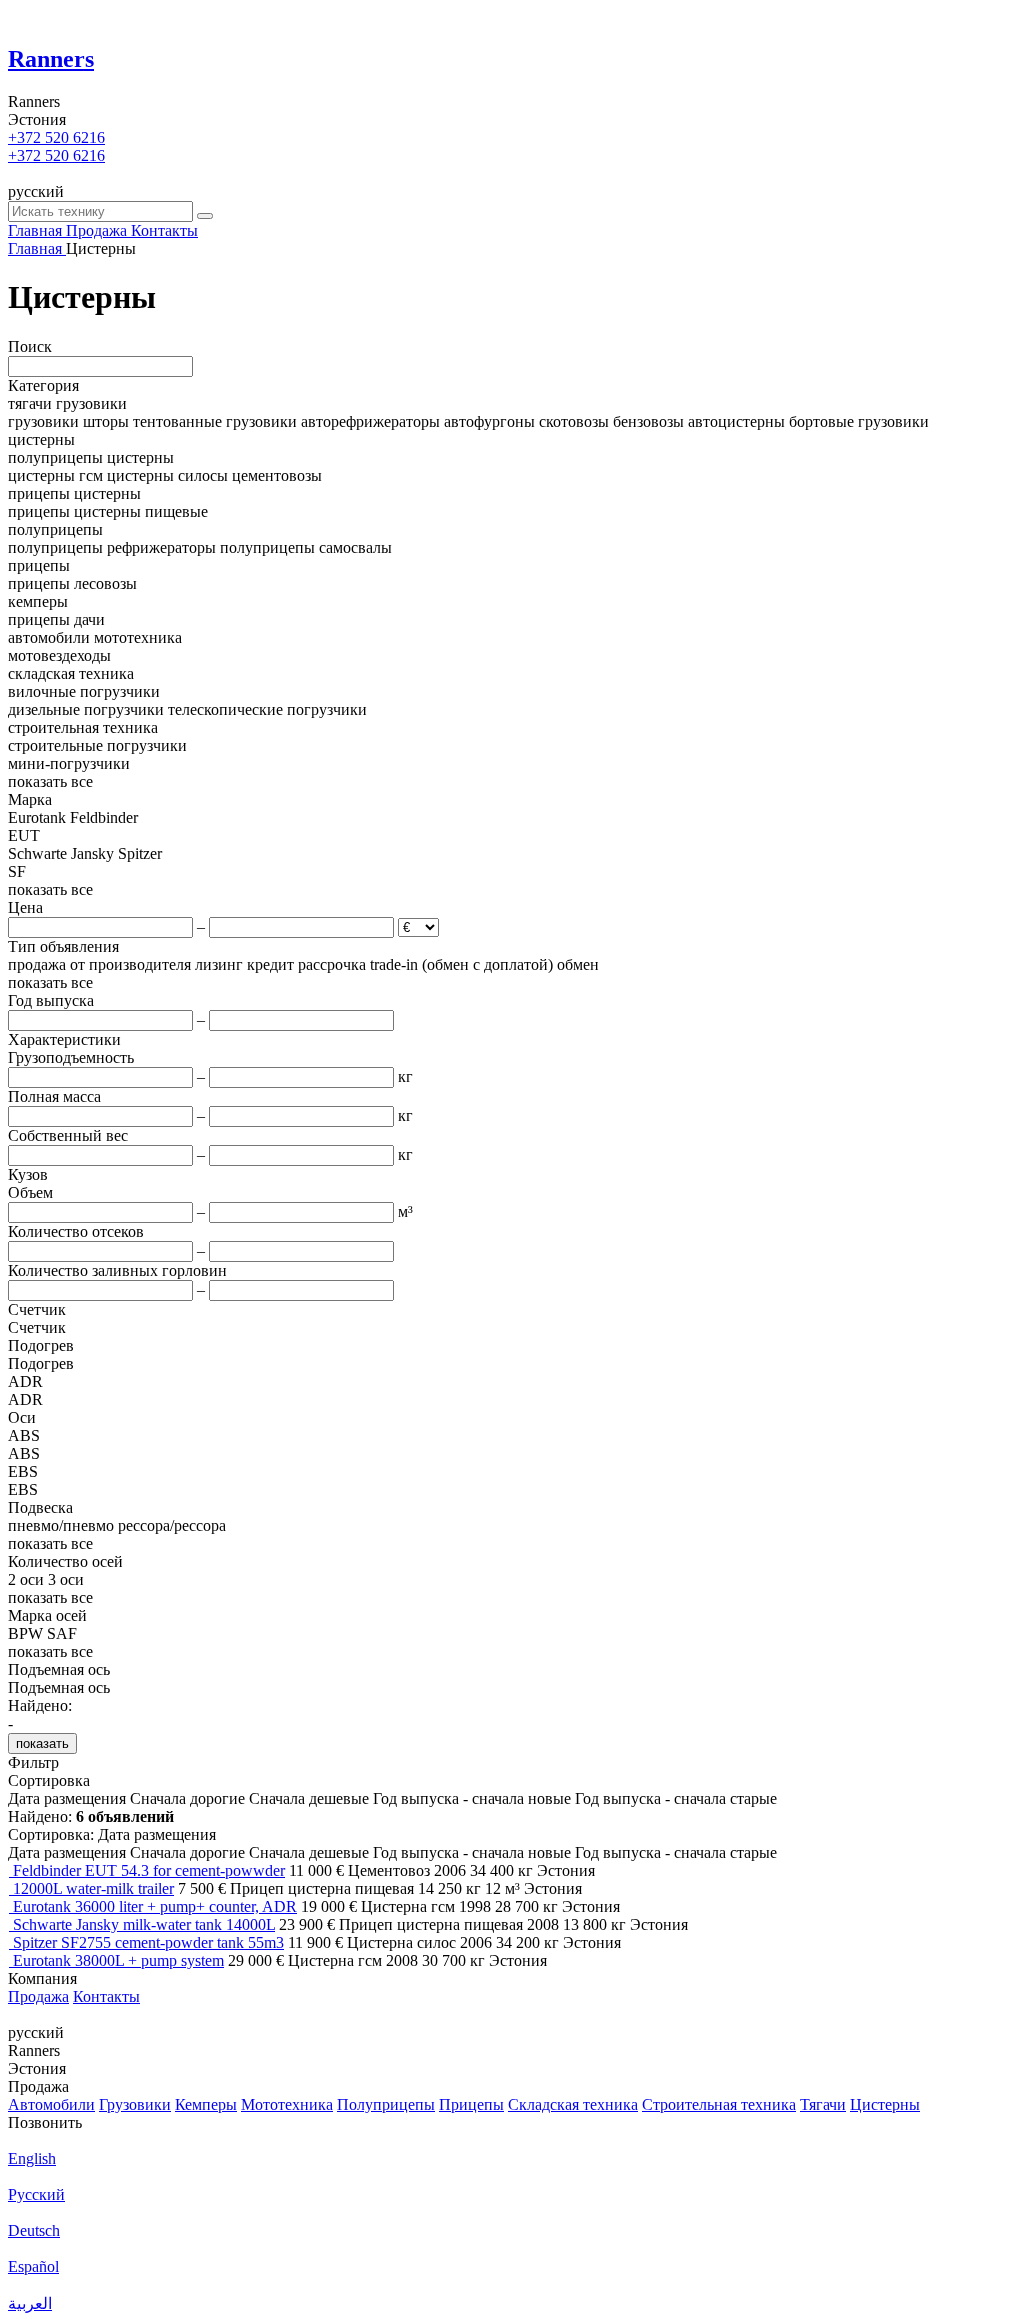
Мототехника (287, 2104)
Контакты (106, 1996)
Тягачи (823, 2104)
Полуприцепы (386, 2104)
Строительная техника (719, 2104)
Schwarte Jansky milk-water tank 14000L (144, 1924)
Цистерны (885, 2104)
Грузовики (135, 2104)
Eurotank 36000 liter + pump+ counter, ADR (155, 1906)
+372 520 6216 (56, 137)
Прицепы (471, 2104)
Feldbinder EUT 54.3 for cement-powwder (149, 1870)
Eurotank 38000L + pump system (118, 1960)
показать (42, 1743)
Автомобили (51, 2104)
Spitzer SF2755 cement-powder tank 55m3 (148, 1942)
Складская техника (573, 2104)
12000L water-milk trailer (93, 1888)
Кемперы (206, 2104)
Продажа (38, 1996)
